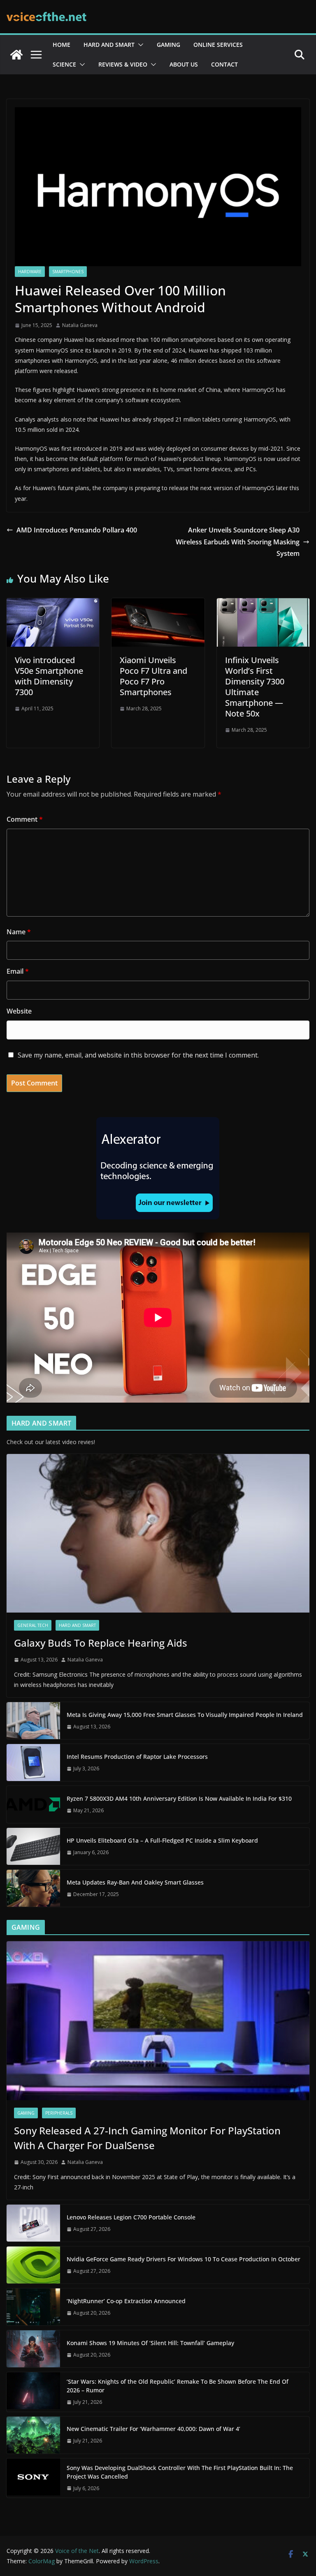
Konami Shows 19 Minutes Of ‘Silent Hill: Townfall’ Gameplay (150, 2343)
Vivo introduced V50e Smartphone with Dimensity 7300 (49, 676)
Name (19, 932)
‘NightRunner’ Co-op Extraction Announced (127, 2301)
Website (19, 1011)
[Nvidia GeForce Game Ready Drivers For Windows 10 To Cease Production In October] (33, 2265)
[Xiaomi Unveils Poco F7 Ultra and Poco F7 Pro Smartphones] (158, 604)
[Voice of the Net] (16, 55)
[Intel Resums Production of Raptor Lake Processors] (33, 1763)
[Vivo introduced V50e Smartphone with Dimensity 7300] (53, 604)
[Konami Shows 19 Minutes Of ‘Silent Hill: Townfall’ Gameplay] (33, 2349)
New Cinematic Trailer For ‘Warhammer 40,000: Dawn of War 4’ (153, 2429)
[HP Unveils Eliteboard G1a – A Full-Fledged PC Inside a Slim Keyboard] (33, 1846)
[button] (139, 45)
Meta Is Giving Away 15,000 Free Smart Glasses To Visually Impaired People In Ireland (185, 1715)
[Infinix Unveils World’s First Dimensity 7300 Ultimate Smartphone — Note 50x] (263, 604)
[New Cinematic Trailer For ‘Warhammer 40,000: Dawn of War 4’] (33, 2435)
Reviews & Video (123, 64)
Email (18, 971)
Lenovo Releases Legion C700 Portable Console (131, 2217)
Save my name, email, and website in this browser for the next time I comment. (138, 1055)
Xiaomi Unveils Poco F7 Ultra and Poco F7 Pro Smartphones (153, 676)
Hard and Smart (109, 45)
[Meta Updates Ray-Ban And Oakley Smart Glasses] (33, 1888)
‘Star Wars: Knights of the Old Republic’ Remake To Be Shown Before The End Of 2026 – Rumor (178, 2386)
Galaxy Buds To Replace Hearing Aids (101, 1643)
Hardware (30, 272)
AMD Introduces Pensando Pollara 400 (77, 530)
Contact (224, 64)
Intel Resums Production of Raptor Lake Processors (137, 1757)
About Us (184, 64)
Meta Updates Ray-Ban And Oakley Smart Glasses (135, 1882)
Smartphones (68, 272)
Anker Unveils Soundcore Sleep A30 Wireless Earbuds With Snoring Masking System (238, 542)
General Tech (33, 1625)
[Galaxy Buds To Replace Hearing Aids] (158, 1533)
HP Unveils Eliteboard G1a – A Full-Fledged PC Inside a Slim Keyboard (162, 1840)
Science (64, 64)
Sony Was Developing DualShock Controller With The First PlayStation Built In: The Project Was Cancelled (180, 2472)
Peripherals (59, 2113)
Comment (25, 819)
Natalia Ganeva (80, 325)
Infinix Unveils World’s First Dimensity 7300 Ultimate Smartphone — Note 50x (255, 687)
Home (62, 45)
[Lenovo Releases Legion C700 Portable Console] (33, 2223)
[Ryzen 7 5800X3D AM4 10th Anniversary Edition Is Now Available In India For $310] (33, 1804)
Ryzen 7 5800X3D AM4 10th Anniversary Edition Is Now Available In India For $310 (179, 1798)
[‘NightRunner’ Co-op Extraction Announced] (33, 2307)
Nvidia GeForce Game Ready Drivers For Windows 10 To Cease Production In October (184, 2259)
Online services (218, 45)
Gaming (168, 45)
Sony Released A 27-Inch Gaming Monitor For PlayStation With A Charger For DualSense (147, 2138)
